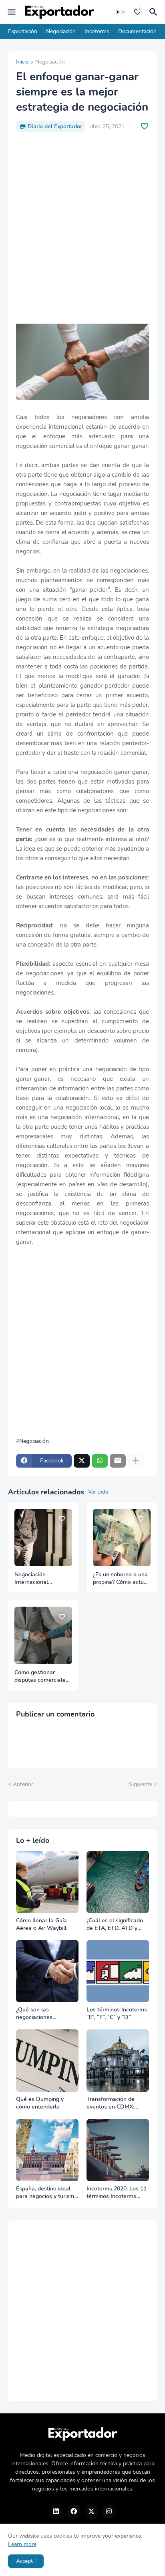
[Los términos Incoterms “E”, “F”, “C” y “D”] (118, 1971)
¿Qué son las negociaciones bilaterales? (34, 2014)
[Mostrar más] (136, 1461)
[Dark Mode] (121, 12)
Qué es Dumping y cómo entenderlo (40, 2103)
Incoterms (97, 31)
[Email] (118, 1461)
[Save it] (145, 126)
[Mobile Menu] (12, 12)
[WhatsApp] (100, 1461)
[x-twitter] (91, 2512)
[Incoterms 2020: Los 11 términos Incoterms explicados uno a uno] (118, 2150)
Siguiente (141, 1784)
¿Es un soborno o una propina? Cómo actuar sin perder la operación (121, 1579)
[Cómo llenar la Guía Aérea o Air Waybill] (47, 1882)
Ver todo (98, 1492)
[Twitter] (82, 1461)
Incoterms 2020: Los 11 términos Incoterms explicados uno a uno (117, 2193)
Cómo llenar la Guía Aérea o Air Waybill (41, 1925)
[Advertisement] (82, 228)
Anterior (23, 1784)
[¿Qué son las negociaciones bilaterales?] (47, 1971)
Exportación (23, 31)
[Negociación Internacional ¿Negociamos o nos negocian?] (43, 1538)
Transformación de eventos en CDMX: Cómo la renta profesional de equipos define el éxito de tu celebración (116, 2103)
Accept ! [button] (26, 2561)
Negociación (61, 31)
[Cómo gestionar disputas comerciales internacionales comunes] (43, 1635)
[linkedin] (56, 2512)
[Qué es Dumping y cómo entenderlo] (47, 2061)
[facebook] (74, 2512)
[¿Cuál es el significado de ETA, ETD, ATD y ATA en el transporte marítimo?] (118, 1882)
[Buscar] (155, 12)
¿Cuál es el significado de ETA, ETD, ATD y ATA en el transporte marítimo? (115, 1925)
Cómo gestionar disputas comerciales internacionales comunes (41, 1677)
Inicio (22, 62)
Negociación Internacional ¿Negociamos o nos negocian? (39, 1579)
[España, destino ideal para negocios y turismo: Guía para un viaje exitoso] (47, 2150)
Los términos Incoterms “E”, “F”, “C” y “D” (117, 2014)
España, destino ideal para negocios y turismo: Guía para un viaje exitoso (47, 2193)
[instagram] (109, 2512)
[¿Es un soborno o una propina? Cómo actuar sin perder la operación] (122, 1538)
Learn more (22, 2544)
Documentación (137, 31)
